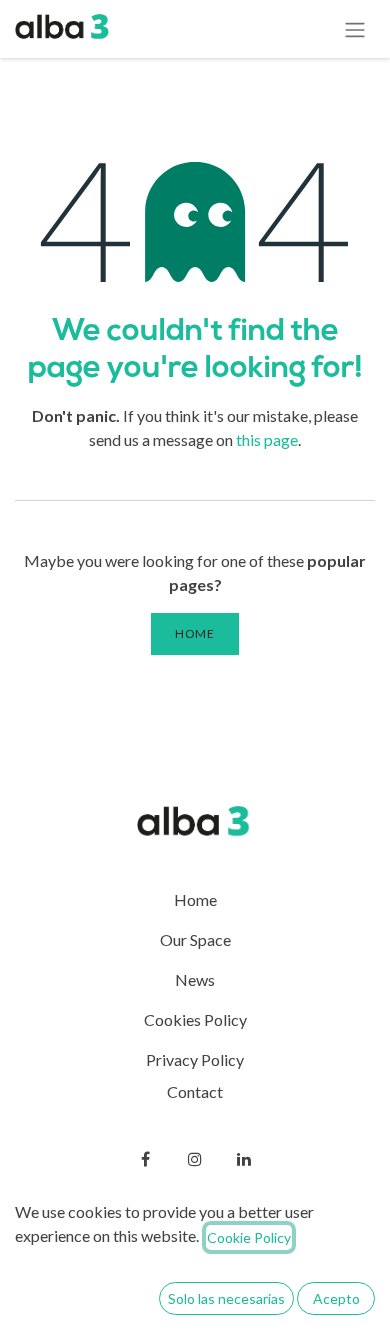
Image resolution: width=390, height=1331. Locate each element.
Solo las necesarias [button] (226, 1298)
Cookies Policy (195, 1019)
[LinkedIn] (244, 1159)
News (195, 979)
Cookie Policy (249, 1237)
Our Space (195, 939)
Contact (195, 1091)
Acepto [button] (336, 1298)
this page (267, 439)
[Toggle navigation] (355, 29)
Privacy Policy (195, 1059)
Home (194, 633)
